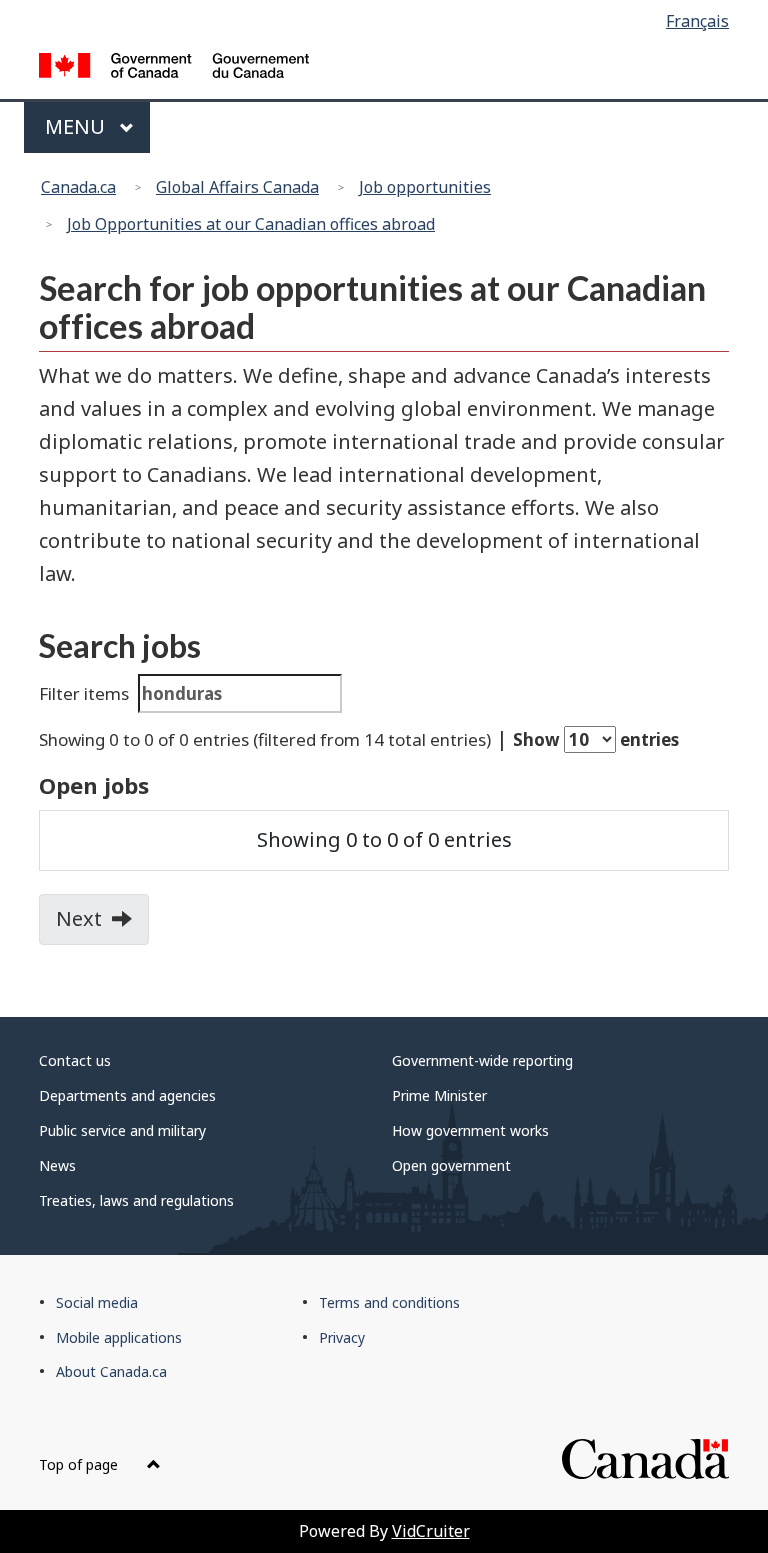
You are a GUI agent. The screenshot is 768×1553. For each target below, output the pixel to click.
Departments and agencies (127, 1095)
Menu (77, 126)
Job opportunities (425, 187)
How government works (470, 1130)
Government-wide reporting (482, 1060)
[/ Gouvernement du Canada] (174, 63)
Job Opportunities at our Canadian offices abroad (251, 224)
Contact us (75, 1060)
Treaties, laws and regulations (136, 1200)
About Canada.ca (111, 1371)
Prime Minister (439, 1095)
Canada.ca (78, 187)
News (57, 1165)
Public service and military (122, 1130)
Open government (451, 1165)
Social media (97, 1302)
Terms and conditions (389, 1302)
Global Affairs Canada (237, 187)
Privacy (342, 1337)
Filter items (84, 693)
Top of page (80, 1464)
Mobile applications (119, 1337)
